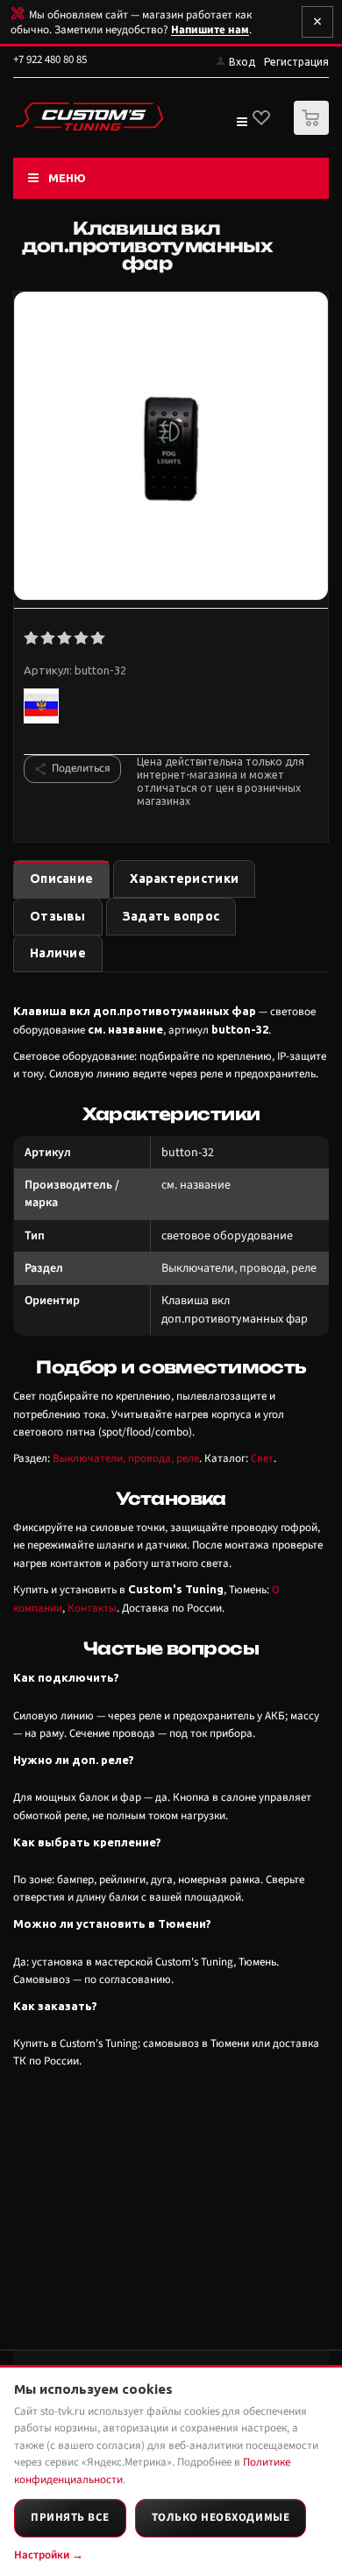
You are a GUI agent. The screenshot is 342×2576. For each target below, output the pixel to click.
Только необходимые (221, 2517)
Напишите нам (210, 30)
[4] (82, 639)
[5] (99, 639)
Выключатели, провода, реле (126, 1458)
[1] (32, 639)
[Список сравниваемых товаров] (241, 125)
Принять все (70, 2517)
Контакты (92, 1608)
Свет (262, 1458)
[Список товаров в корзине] (313, 131)
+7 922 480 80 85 (50, 60)
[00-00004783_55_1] (171, 448)
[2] (49, 639)
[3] (65, 639)
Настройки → (49, 2555)
